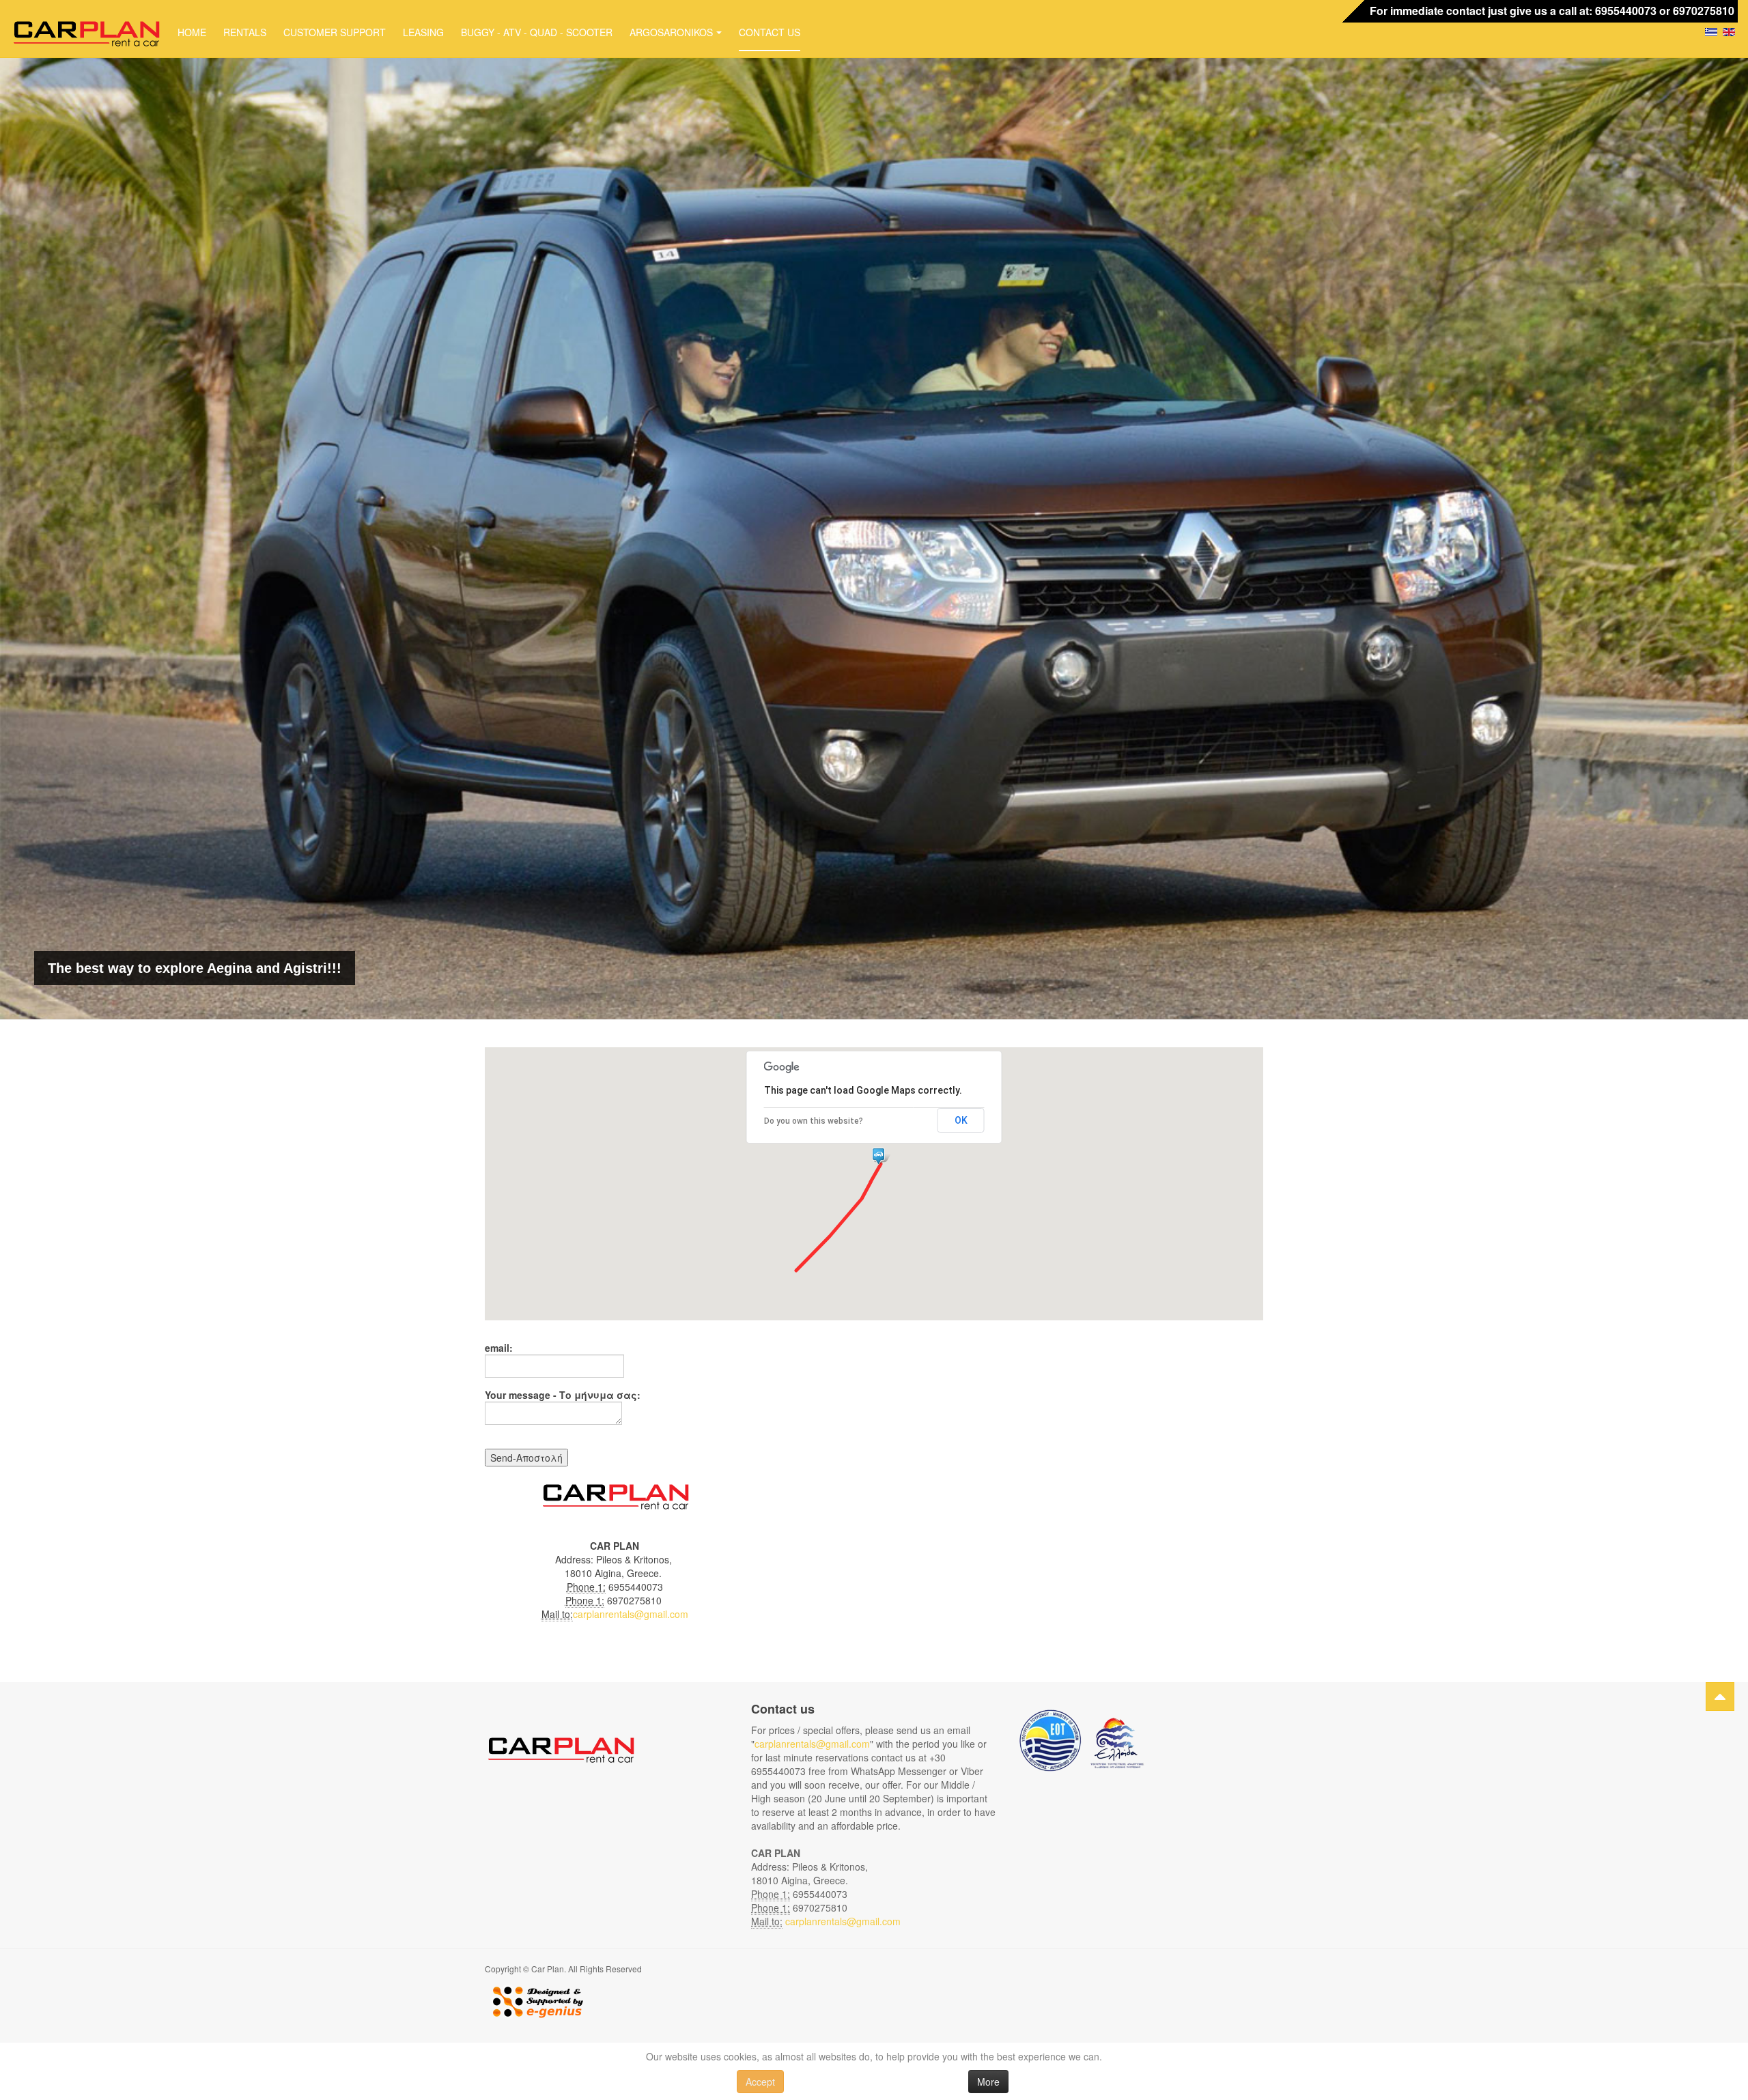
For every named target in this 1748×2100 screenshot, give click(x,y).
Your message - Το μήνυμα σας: (563, 1395)
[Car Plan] (85, 31)
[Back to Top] (1720, 1697)
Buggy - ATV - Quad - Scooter (537, 32)
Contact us (770, 32)
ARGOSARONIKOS (671, 32)
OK (961, 1120)
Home (192, 32)
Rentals (245, 32)
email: (499, 1348)
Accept (760, 2082)
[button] (881, 1157)
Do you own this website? (814, 1121)
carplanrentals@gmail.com (631, 1614)
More (988, 2082)
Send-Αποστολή (526, 1458)
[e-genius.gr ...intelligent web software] (534, 2000)
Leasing (423, 32)
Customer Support (335, 32)
